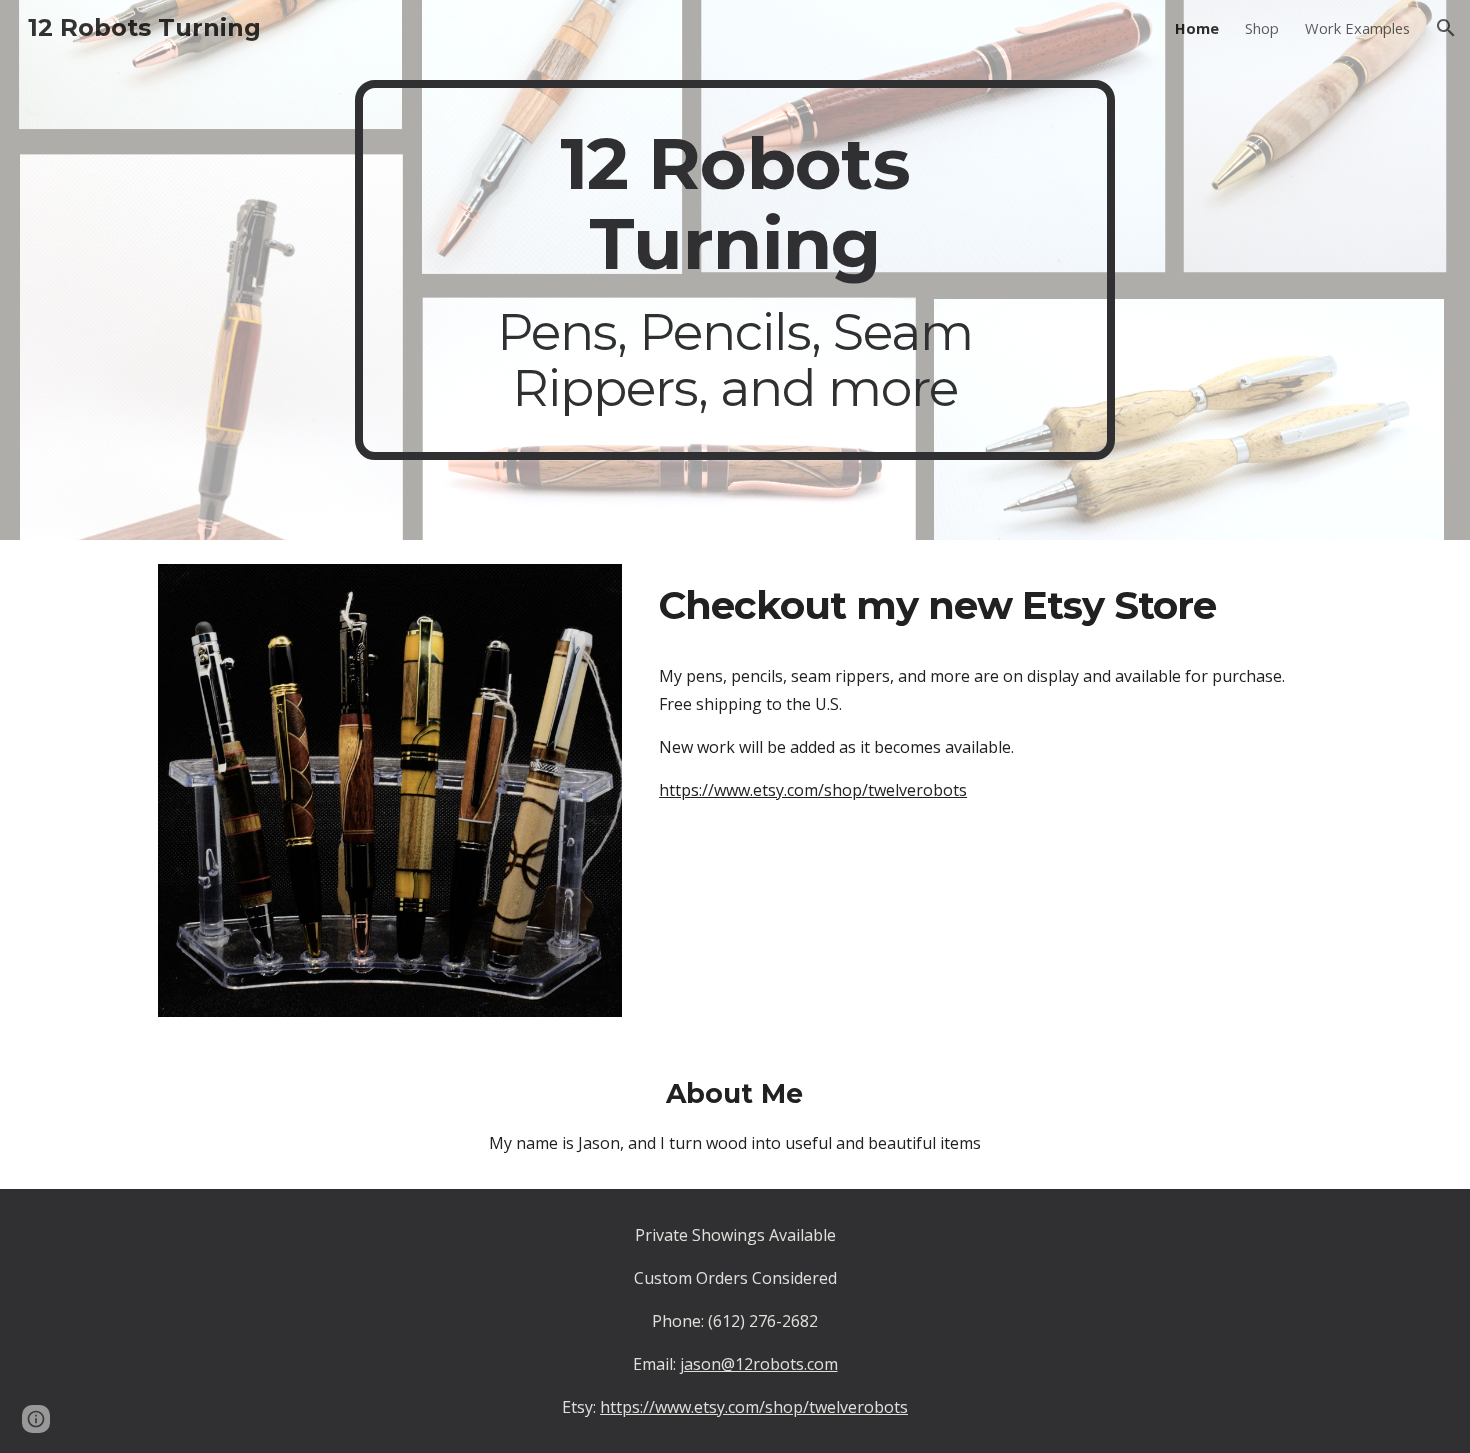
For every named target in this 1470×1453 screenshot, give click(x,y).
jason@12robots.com (759, 1364)
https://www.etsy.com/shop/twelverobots (813, 790)
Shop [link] (1262, 28)
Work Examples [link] (1357, 28)
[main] (735, 270)
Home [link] (1197, 28)
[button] (1446, 28)
